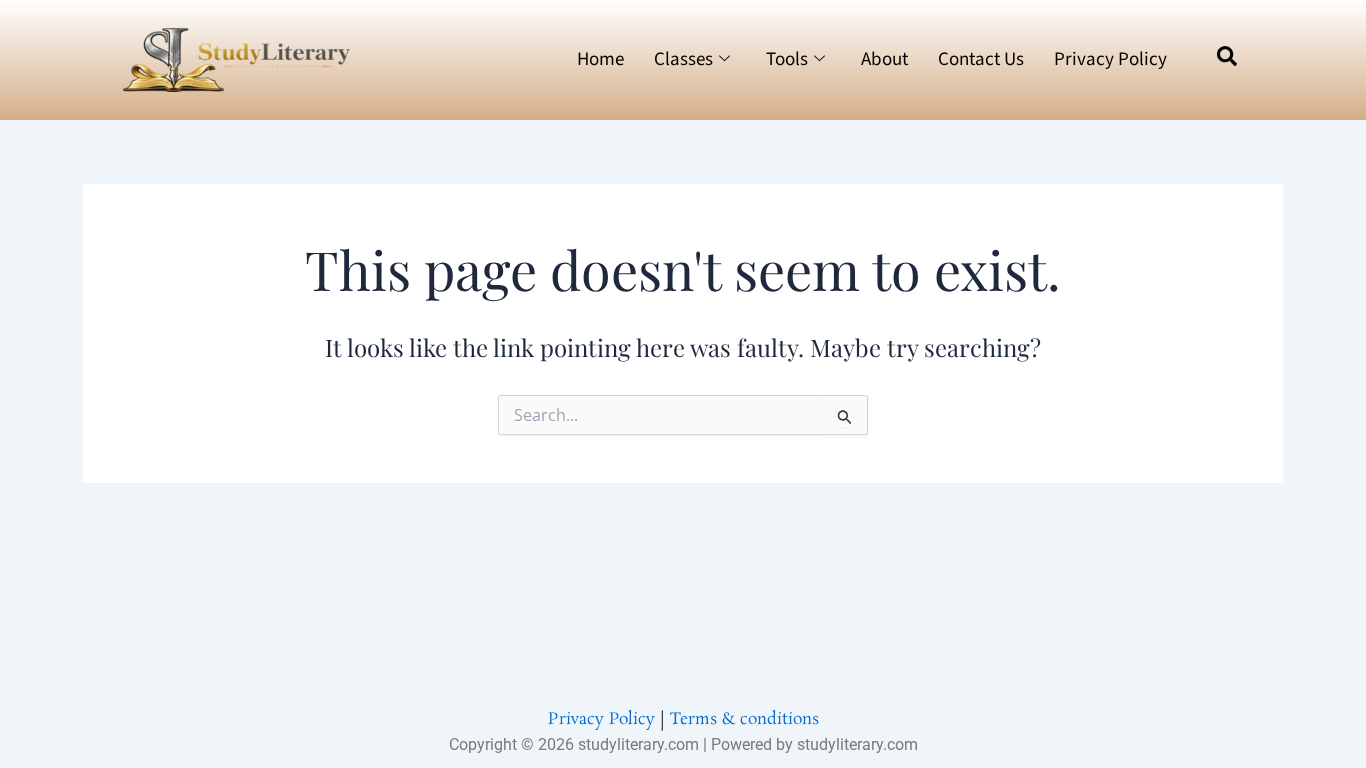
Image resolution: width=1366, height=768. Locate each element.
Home (600, 59)
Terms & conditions (744, 719)
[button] (1227, 60)
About (884, 59)
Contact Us (981, 59)
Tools (787, 59)
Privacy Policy (1110, 59)
